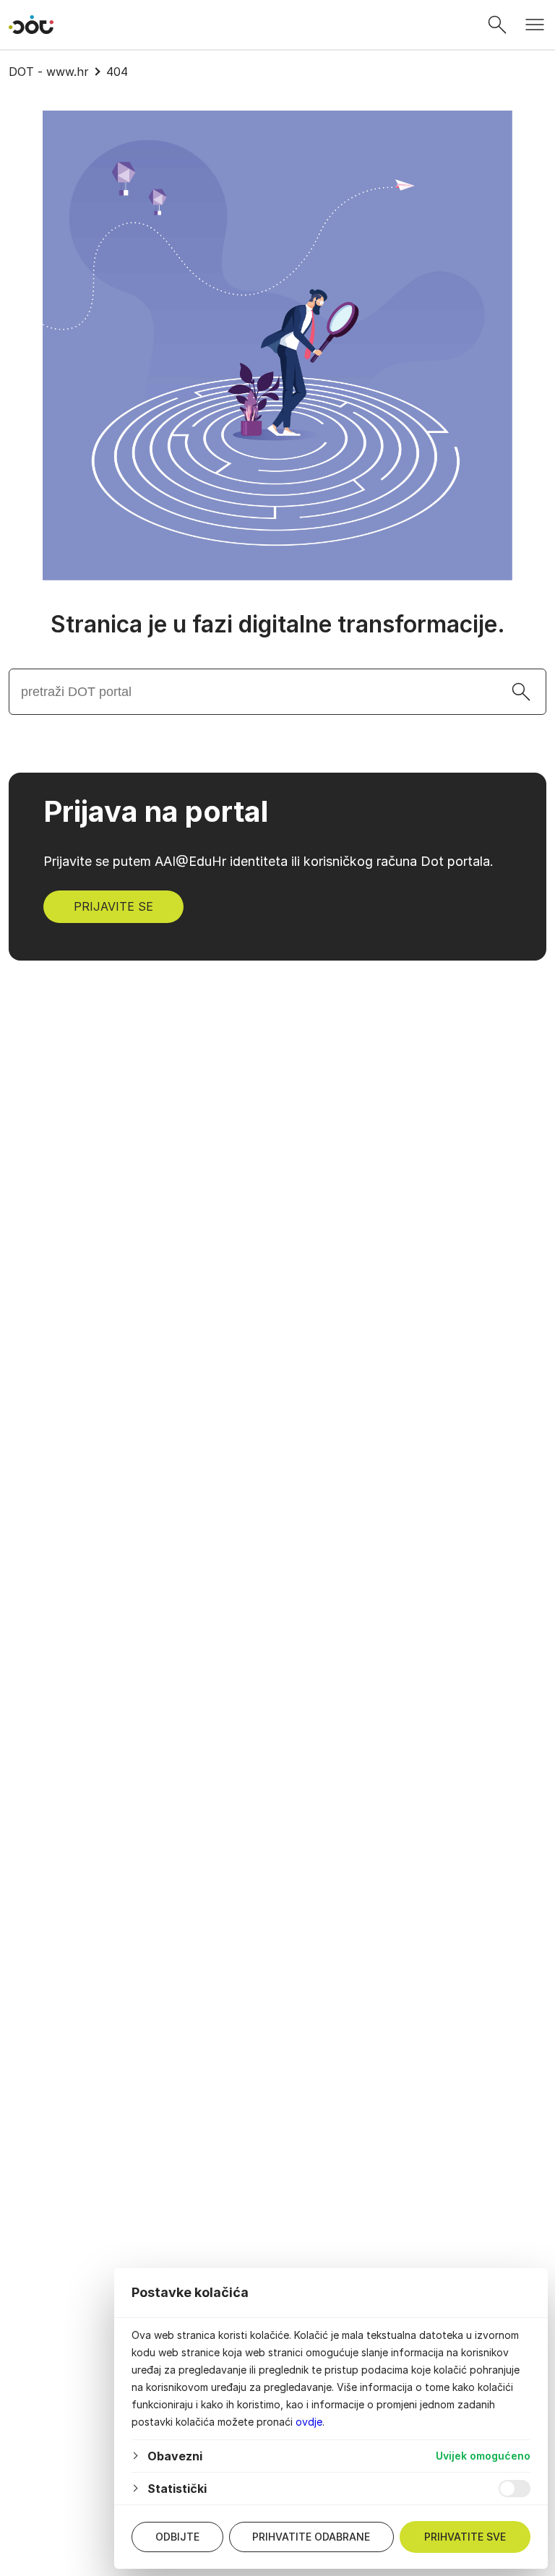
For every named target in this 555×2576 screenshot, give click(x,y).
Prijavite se (113, 906)
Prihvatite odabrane (311, 2537)
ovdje (309, 2422)
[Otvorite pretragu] (497, 25)
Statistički (177, 2489)
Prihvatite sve (465, 2537)
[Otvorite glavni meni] (535, 25)
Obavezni (175, 2456)
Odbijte (177, 2537)
